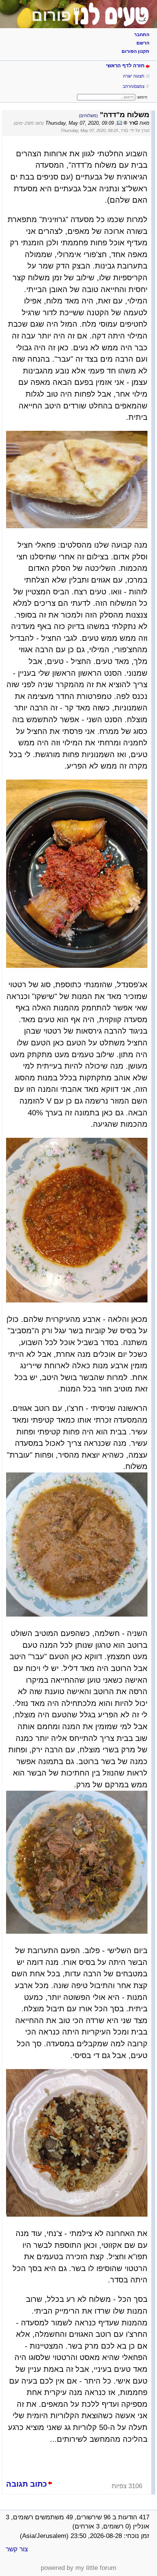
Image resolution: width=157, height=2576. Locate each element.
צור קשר (17, 2549)
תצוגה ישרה (134, 76)
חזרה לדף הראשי (125, 66)
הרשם (143, 43)
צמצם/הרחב (134, 86)
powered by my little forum (78, 2568)
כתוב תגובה (26, 2484)
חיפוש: (142, 97)
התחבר (142, 35)
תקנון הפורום (135, 51)
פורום (51, 16)
